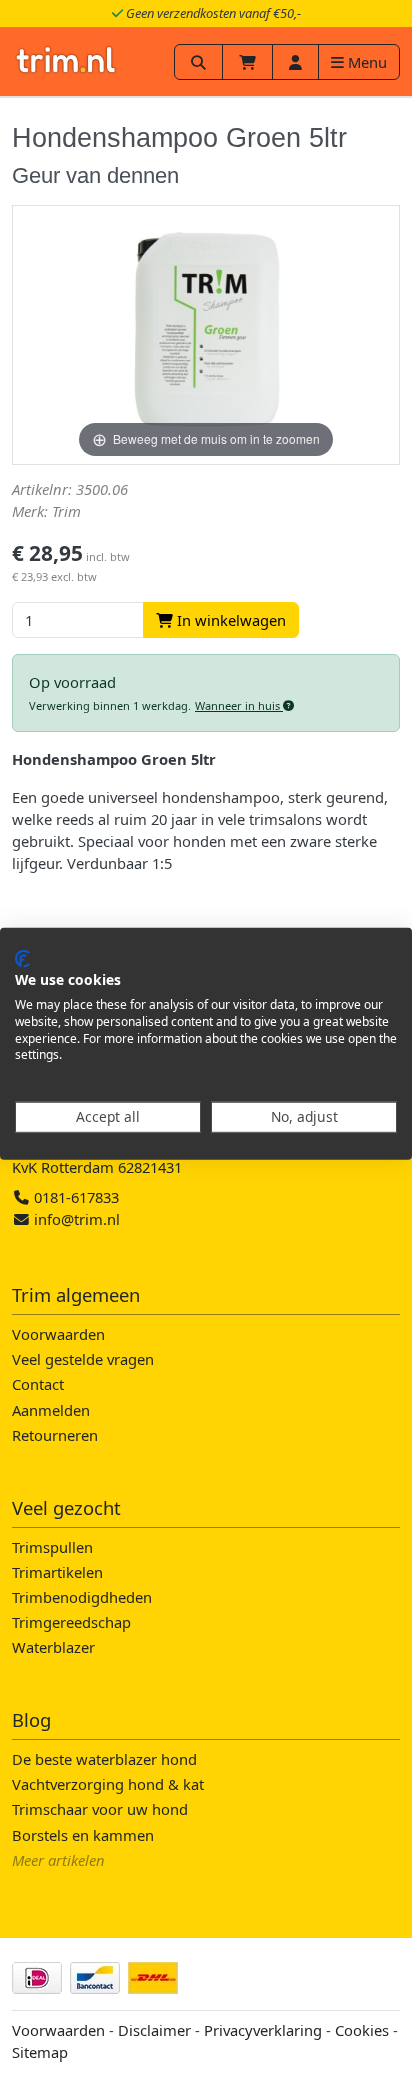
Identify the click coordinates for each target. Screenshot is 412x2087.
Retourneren (55, 1435)
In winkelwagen (229, 620)
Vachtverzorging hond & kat (108, 1784)
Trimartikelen (57, 1572)
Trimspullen (52, 1547)
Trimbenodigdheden (82, 1597)
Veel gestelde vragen (83, 1359)
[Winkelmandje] (247, 62)
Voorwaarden (58, 1334)
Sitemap (40, 2052)
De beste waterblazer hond (104, 1759)
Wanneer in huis (239, 705)
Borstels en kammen (83, 1835)
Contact (38, 1384)
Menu (365, 62)
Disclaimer (154, 2030)
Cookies (362, 2030)
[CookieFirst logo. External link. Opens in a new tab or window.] (22, 958)
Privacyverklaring (263, 2030)
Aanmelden (51, 1410)
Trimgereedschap (71, 1622)
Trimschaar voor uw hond (100, 1809)
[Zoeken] (198, 62)
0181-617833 (74, 1197)
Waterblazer (53, 1647)
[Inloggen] (295, 62)
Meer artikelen (58, 1860)
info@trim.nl (77, 1219)
